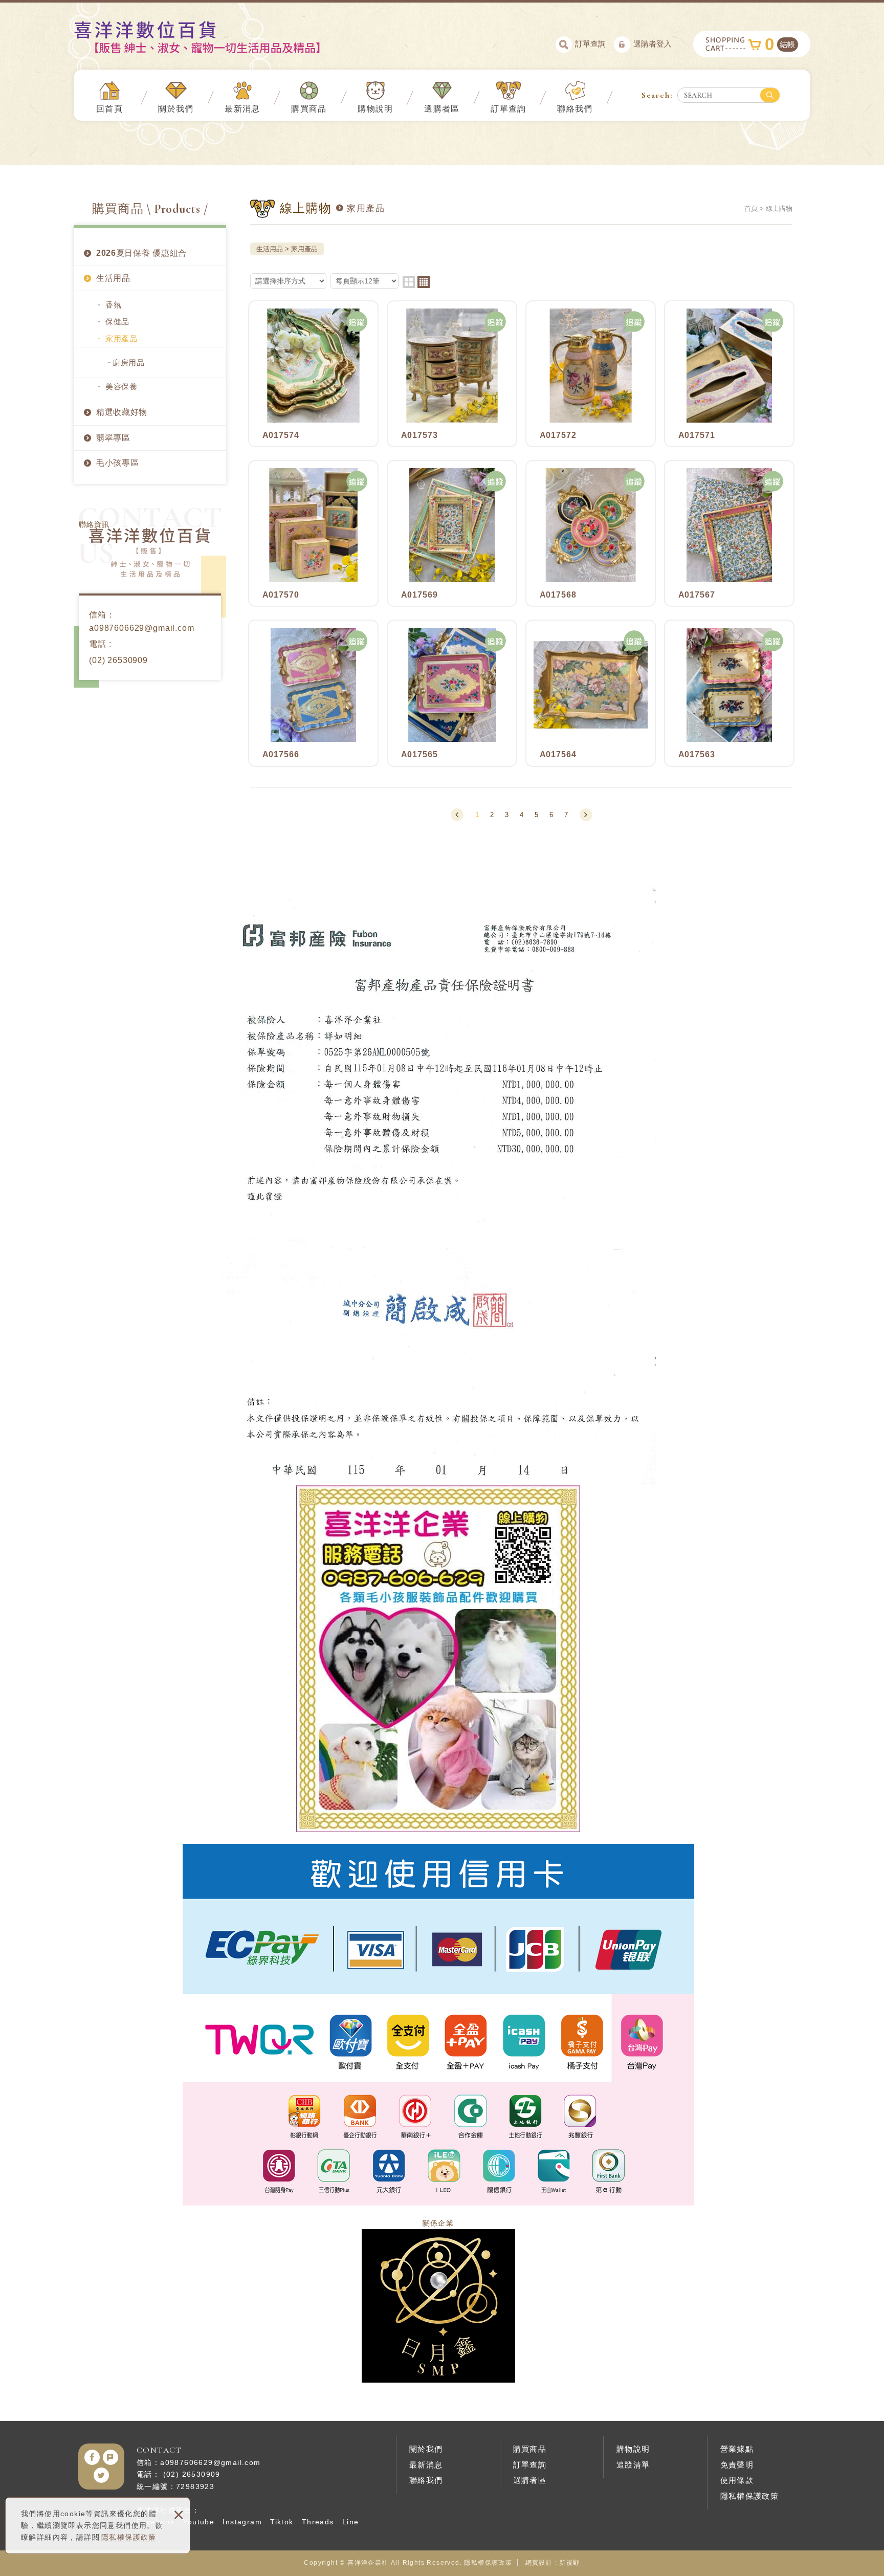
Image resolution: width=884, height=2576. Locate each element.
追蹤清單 (633, 2465)
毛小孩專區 (118, 463)
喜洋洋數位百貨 (215, 37)
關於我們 (176, 109)
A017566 (313, 693)
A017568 (591, 533)
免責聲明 (737, 2465)
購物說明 (375, 109)
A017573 (452, 374)
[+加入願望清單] (357, 322)
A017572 (591, 374)
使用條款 (737, 2480)
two (409, 282)
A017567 (729, 533)
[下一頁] (586, 815)
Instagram (242, 2522)
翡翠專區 (113, 438)
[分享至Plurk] (110, 2457)
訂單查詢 (590, 44)
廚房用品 (129, 362)
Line (351, 2522)
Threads (318, 2522)
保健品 (117, 322)
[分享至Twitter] (101, 2475)
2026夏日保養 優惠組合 (141, 253)
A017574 (313, 374)
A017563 (729, 693)
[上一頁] (457, 815)
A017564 (591, 693)
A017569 (452, 533)
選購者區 (442, 109)
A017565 (452, 693)
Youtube (198, 2522)
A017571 (729, 374)
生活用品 (113, 278)
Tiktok (282, 2522)
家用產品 (121, 338)
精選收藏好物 (122, 412)
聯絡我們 (575, 109)
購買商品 (309, 109)
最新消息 (242, 109)
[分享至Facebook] (92, 2457)
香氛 (113, 305)
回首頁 (109, 109)
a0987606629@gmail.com (142, 628)
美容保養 (121, 387)
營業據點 (737, 2449)
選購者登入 (653, 44)
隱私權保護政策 (129, 2537)
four (424, 282)
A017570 (313, 533)
